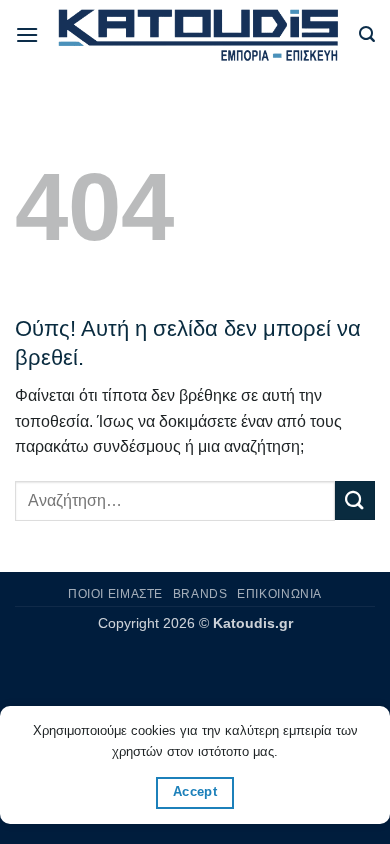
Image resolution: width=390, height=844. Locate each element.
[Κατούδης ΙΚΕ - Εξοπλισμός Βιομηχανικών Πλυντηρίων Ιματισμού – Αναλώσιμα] (199, 35)
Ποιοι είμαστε (115, 594)
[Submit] (355, 500)
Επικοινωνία (279, 594)
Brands (200, 594)
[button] (27, 34)
